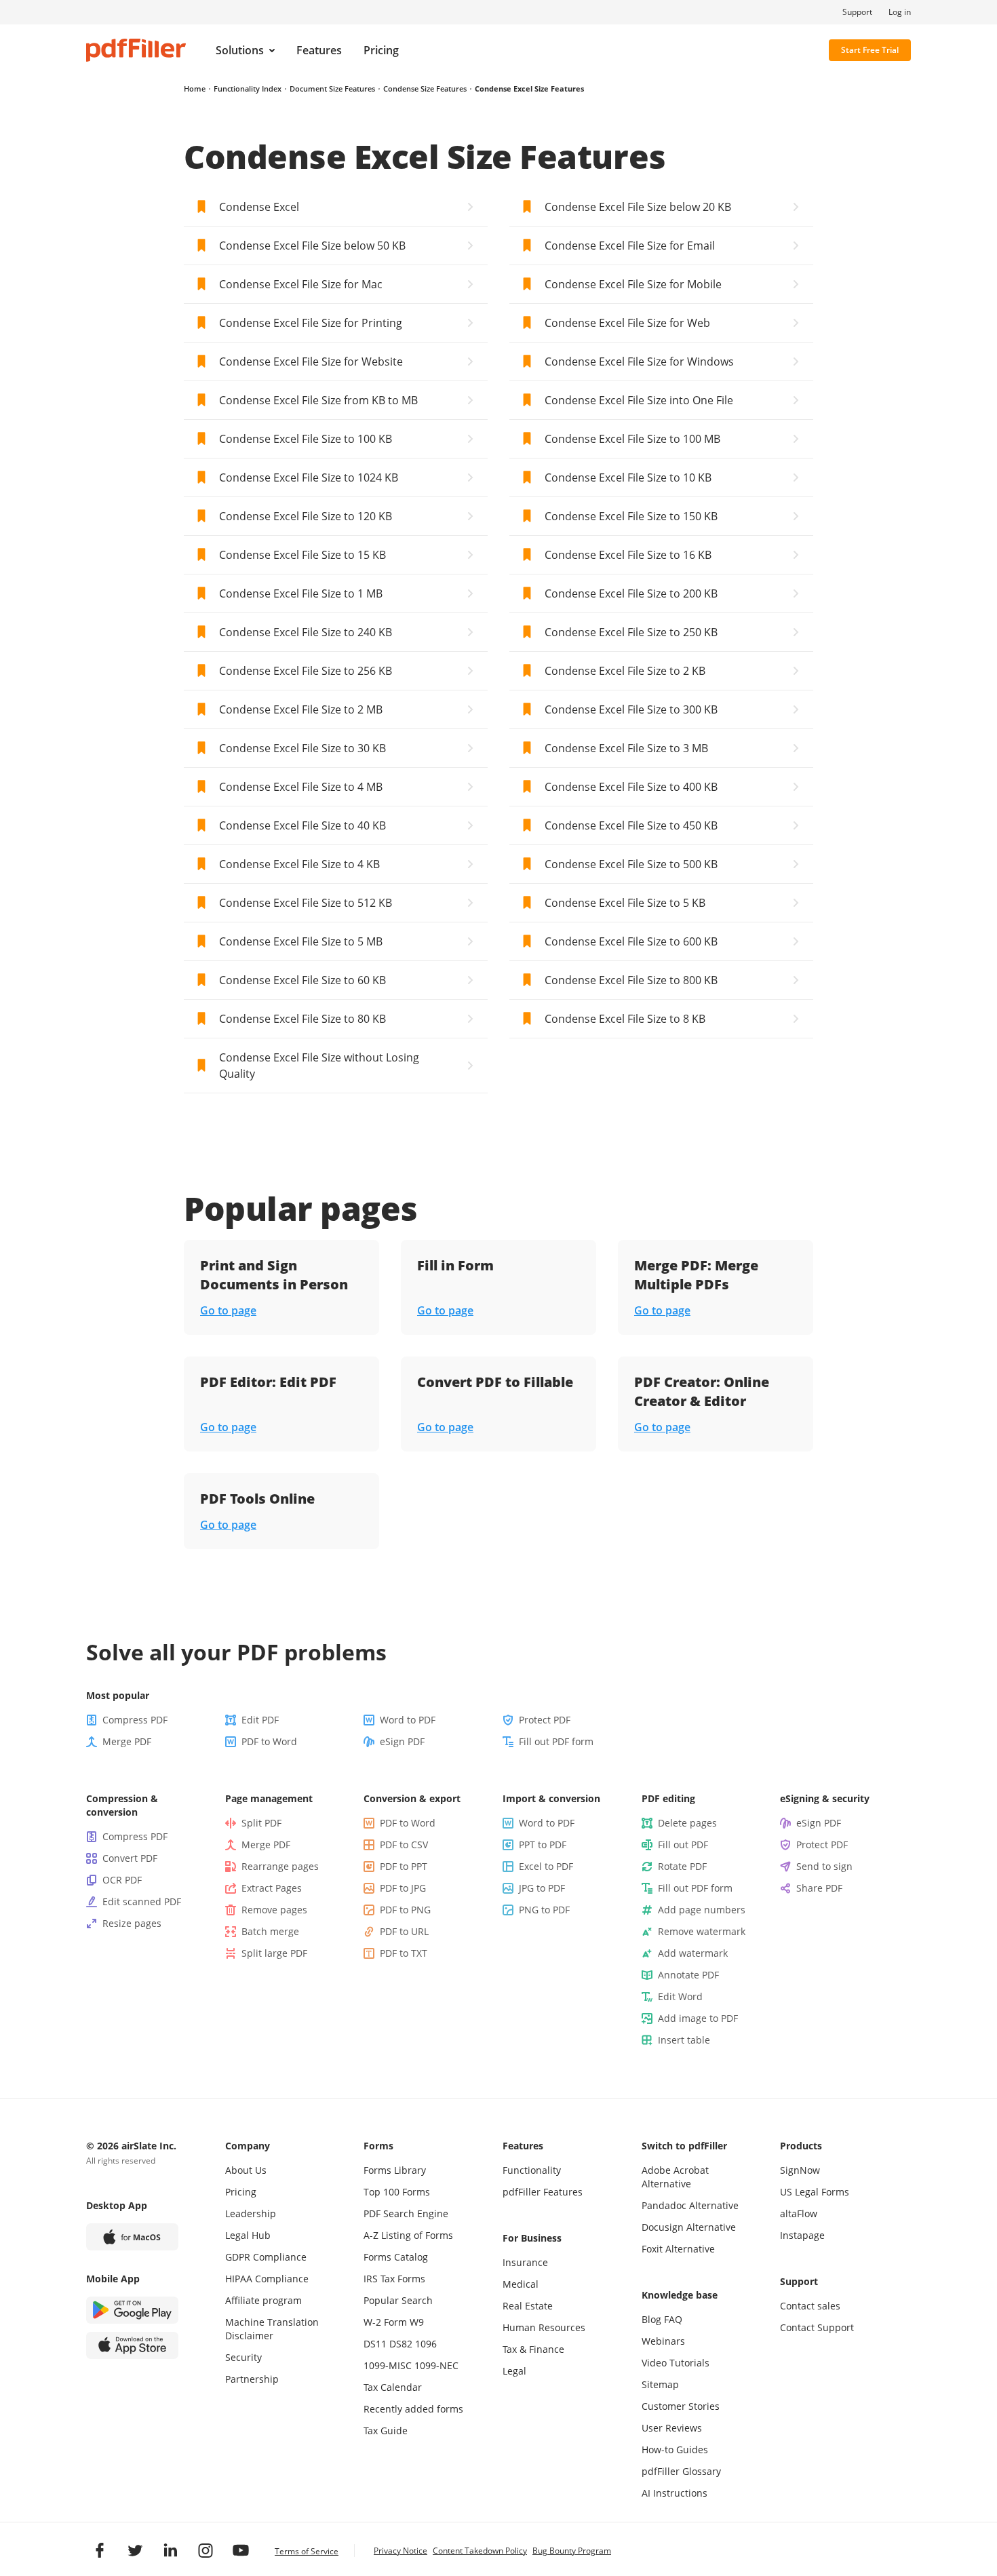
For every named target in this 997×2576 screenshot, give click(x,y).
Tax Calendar (393, 2387)
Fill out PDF (683, 1845)
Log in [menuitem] (900, 12)
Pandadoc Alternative (690, 2205)
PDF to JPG (403, 1888)
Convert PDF (130, 1858)
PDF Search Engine (406, 2213)
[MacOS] (132, 2237)
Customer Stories (681, 2406)
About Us (246, 2170)
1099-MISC (388, 2365)
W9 (417, 2322)
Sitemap (660, 2384)
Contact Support (817, 2327)
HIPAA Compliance (267, 2279)
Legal (514, 2371)
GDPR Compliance (266, 2257)
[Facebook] (100, 2550)
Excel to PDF (546, 1866)
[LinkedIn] (170, 2550)
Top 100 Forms (397, 2192)
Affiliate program (263, 2300)
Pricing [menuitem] (381, 50)
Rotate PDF (682, 1866)
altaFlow (799, 2213)
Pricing (241, 2192)
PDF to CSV (404, 1845)
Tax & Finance (533, 2349)
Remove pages (274, 1910)
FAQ (673, 2319)
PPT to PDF (543, 1845)
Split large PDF (274, 1953)
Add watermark (693, 1953)
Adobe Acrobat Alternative (675, 2177)
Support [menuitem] (857, 12)
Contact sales (810, 2306)
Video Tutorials (676, 2363)
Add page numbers (702, 1910)
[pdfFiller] (136, 50)
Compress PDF (135, 1720)
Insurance (525, 2262)
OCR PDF (122, 1880)
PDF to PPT (404, 1866)
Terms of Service (307, 2551)
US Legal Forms (815, 2192)
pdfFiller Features (543, 2192)
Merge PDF (127, 1741)
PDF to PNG (405, 1910)
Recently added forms (413, 2409)
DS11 (375, 2344)
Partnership (252, 2379)
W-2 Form (385, 2322)
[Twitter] (135, 2550)
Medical (521, 2284)
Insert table (684, 2040)
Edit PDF (260, 1720)
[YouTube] (241, 2550)
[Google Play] (132, 2310)
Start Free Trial (870, 50)
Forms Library (395, 2170)
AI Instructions (675, 2493)
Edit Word (680, 1996)
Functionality (532, 2170)
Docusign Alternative (689, 2227)
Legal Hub (248, 2235)
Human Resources (544, 2327)
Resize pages (132, 1923)
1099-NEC (436, 2365)
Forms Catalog (396, 2257)
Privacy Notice (400, 2551)
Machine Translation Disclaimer (272, 2329)
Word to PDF (408, 1720)
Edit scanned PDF (142, 1901)
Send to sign (824, 1866)
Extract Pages (272, 1888)
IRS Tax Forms (394, 2279)
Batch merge (270, 1931)
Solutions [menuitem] (240, 50)
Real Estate (528, 2306)
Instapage (802, 2235)
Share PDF (819, 1888)
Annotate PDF (688, 1975)
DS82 (401, 2344)
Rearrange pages (280, 1866)
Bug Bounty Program (572, 2551)
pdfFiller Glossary (681, 2471)
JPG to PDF (542, 1888)
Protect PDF (545, 1720)
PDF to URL (404, 1931)
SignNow (800, 2170)
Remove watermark (702, 1931)
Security (243, 2357)
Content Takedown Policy (480, 2551)
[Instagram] (206, 2550)
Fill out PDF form (556, 1741)
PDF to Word (269, 1741)
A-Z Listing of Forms (408, 2235)
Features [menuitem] (319, 50)
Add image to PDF (698, 2018)
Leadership (251, 2213)
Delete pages (687, 1823)
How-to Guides (675, 2450)
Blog (651, 2319)
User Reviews (672, 2428)
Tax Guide (386, 2431)
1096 (426, 2344)
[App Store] (132, 2345)
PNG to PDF (544, 1910)
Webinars (663, 2341)
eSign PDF (402, 1741)
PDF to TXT (404, 1953)
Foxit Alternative (678, 2249)
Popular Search (398, 2300)
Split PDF (261, 1823)
